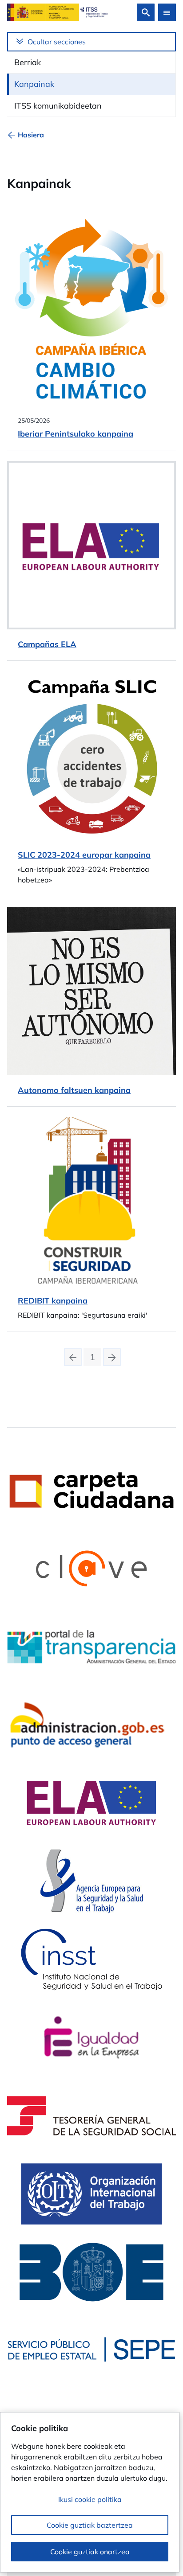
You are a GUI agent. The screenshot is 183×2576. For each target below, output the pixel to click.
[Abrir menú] (167, 12)
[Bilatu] (146, 12)
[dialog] (90, 2492)
